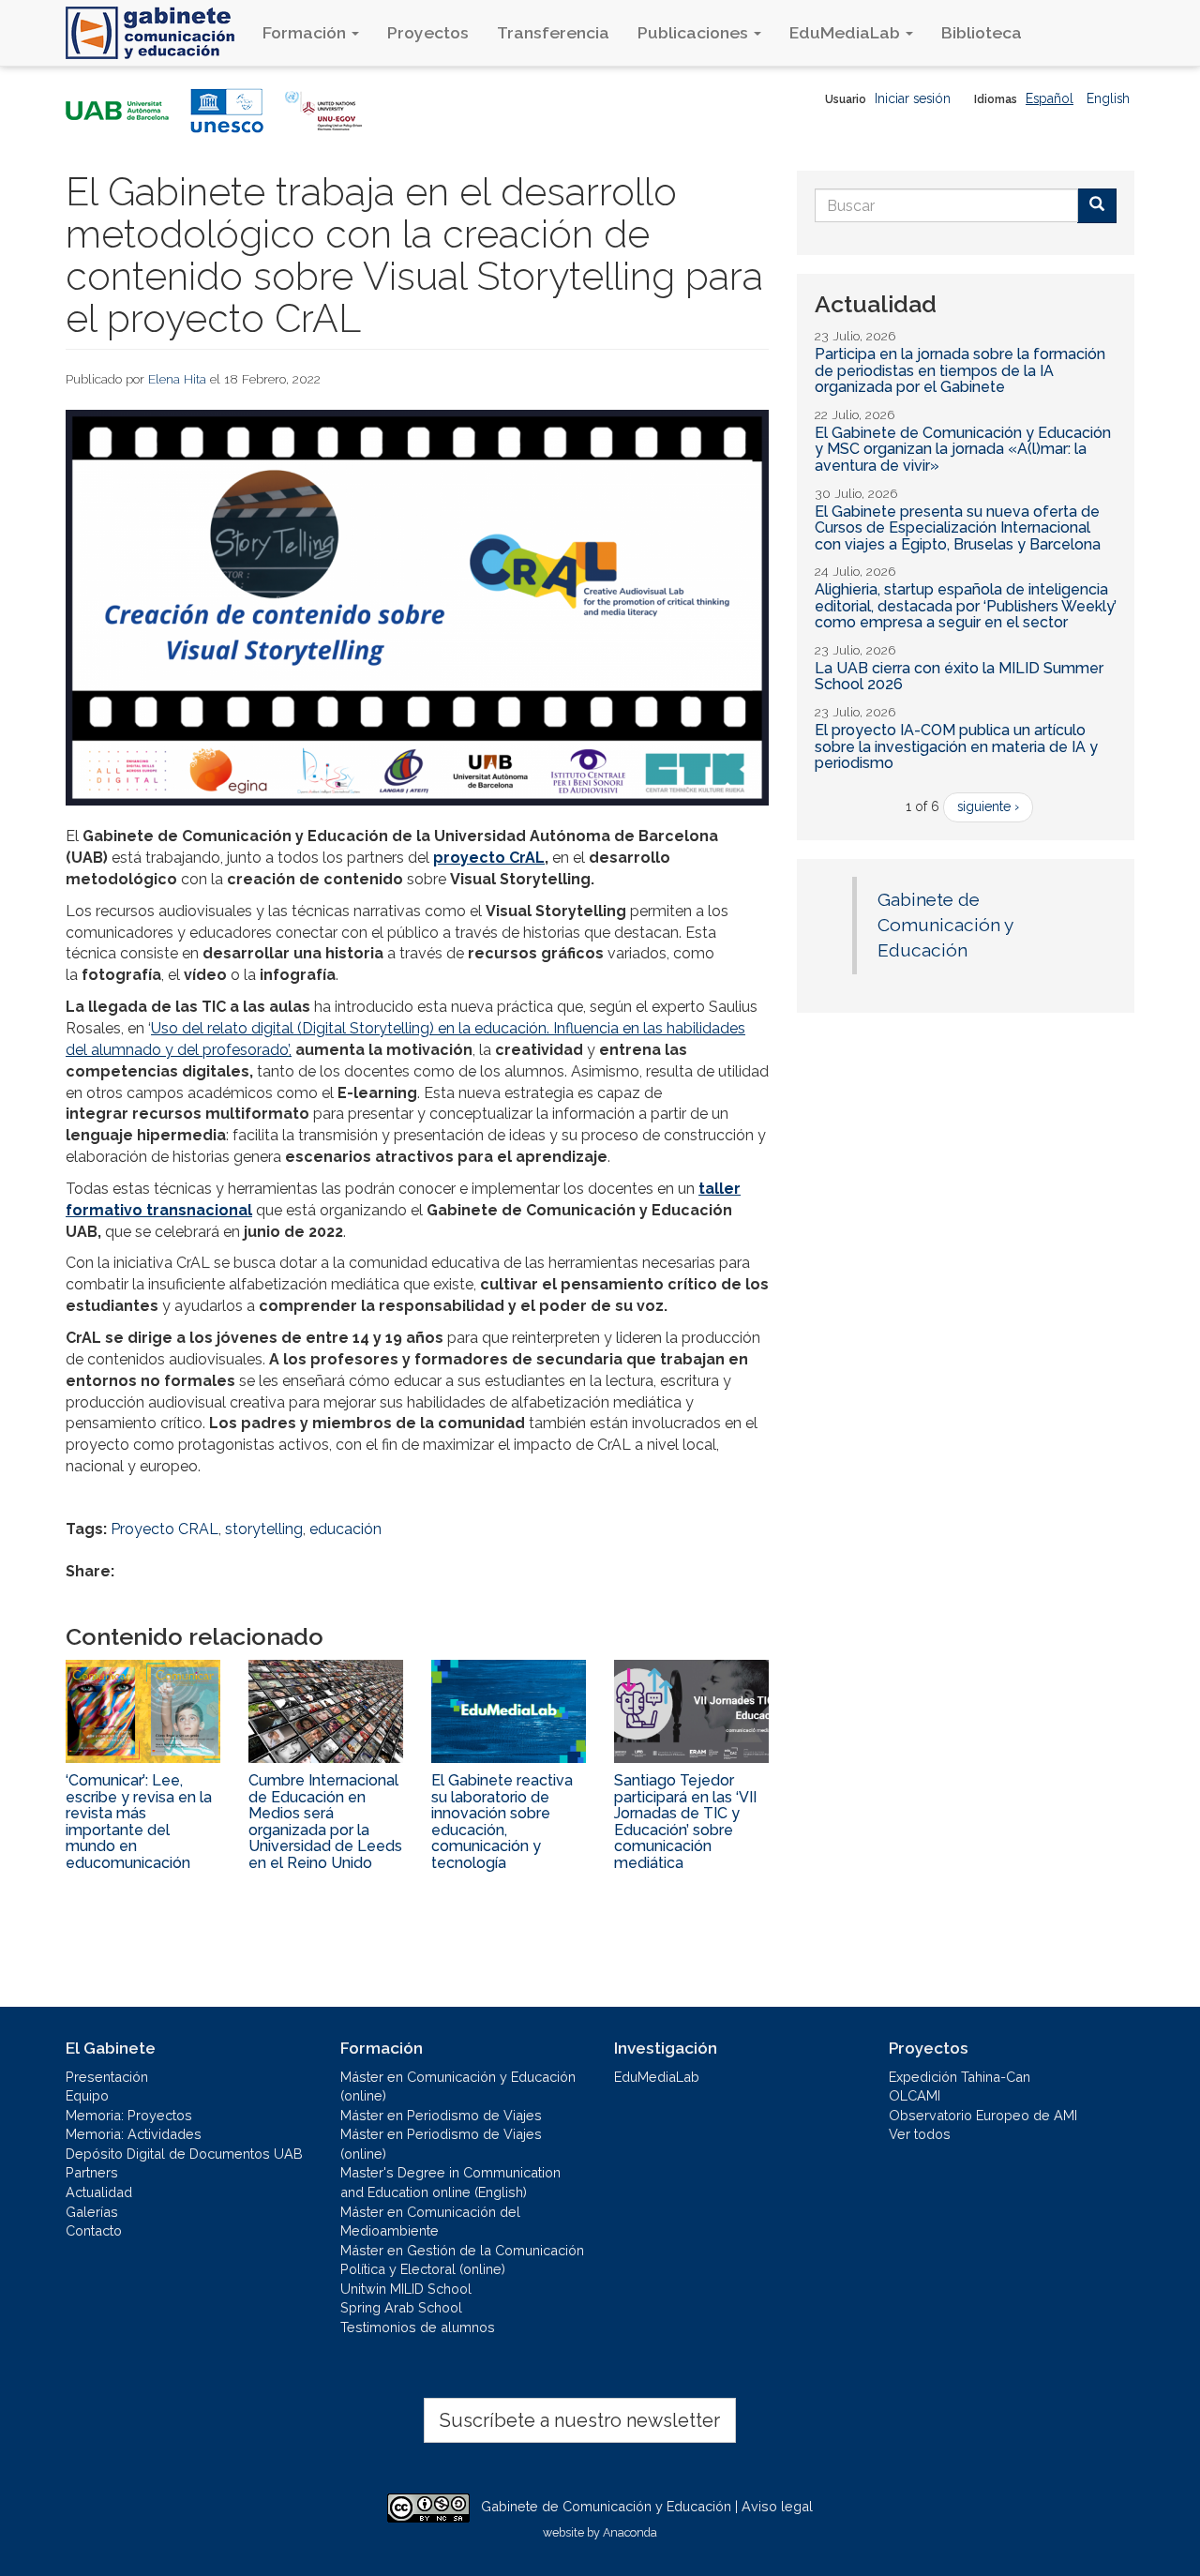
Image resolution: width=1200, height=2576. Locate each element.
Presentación (107, 2077)
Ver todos (920, 2134)
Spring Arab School (401, 2307)
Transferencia (553, 32)
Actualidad (99, 2192)
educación (345, 1529)
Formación (306, 32)
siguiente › (988, 806)
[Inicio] (157, 33)
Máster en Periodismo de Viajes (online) (441, 2144)
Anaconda (630, 2532)
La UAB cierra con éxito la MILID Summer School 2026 (959, 677)
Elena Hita (177, 379)
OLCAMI (915, 2095)
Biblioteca (982, 32)
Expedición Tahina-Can (960, 2077)
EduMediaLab (847, 32)
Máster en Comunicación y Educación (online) (458, 2086)
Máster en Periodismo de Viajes (441, 2115)
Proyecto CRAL (165, 1529)
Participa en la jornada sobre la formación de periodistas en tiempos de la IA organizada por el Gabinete (960, 370)
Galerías (92, 2212)
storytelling (264, 1529)
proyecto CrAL (489, 858)
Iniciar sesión (913, 98)
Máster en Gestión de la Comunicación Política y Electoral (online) (462, 2260)
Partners (92, 2172)
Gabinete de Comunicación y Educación (945, 925)
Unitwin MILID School (406, 2289)
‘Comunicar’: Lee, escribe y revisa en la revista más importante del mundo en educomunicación (139, 1822)
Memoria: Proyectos (129, 2115)
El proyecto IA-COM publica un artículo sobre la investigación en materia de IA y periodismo (956, 746)
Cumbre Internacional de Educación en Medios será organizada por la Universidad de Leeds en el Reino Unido (325, 1822)
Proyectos (428, 32)
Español (1050, 98)
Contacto (94, 2230)
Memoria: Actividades (134, 2134)
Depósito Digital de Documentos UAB (184, 2154)
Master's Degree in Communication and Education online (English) (450, 2182)
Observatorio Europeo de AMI (983, 2115)
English (1108, 98)
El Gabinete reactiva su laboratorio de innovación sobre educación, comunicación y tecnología (502, 1822)
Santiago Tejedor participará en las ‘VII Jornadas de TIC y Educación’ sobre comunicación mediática (685, 1822)
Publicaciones (695, 32)
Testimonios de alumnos (418, 2327)
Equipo (87, 2095)
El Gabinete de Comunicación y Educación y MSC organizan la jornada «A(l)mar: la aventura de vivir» (963, 449)
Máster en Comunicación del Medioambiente (430, 2222)
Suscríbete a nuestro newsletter (580, 2420)
